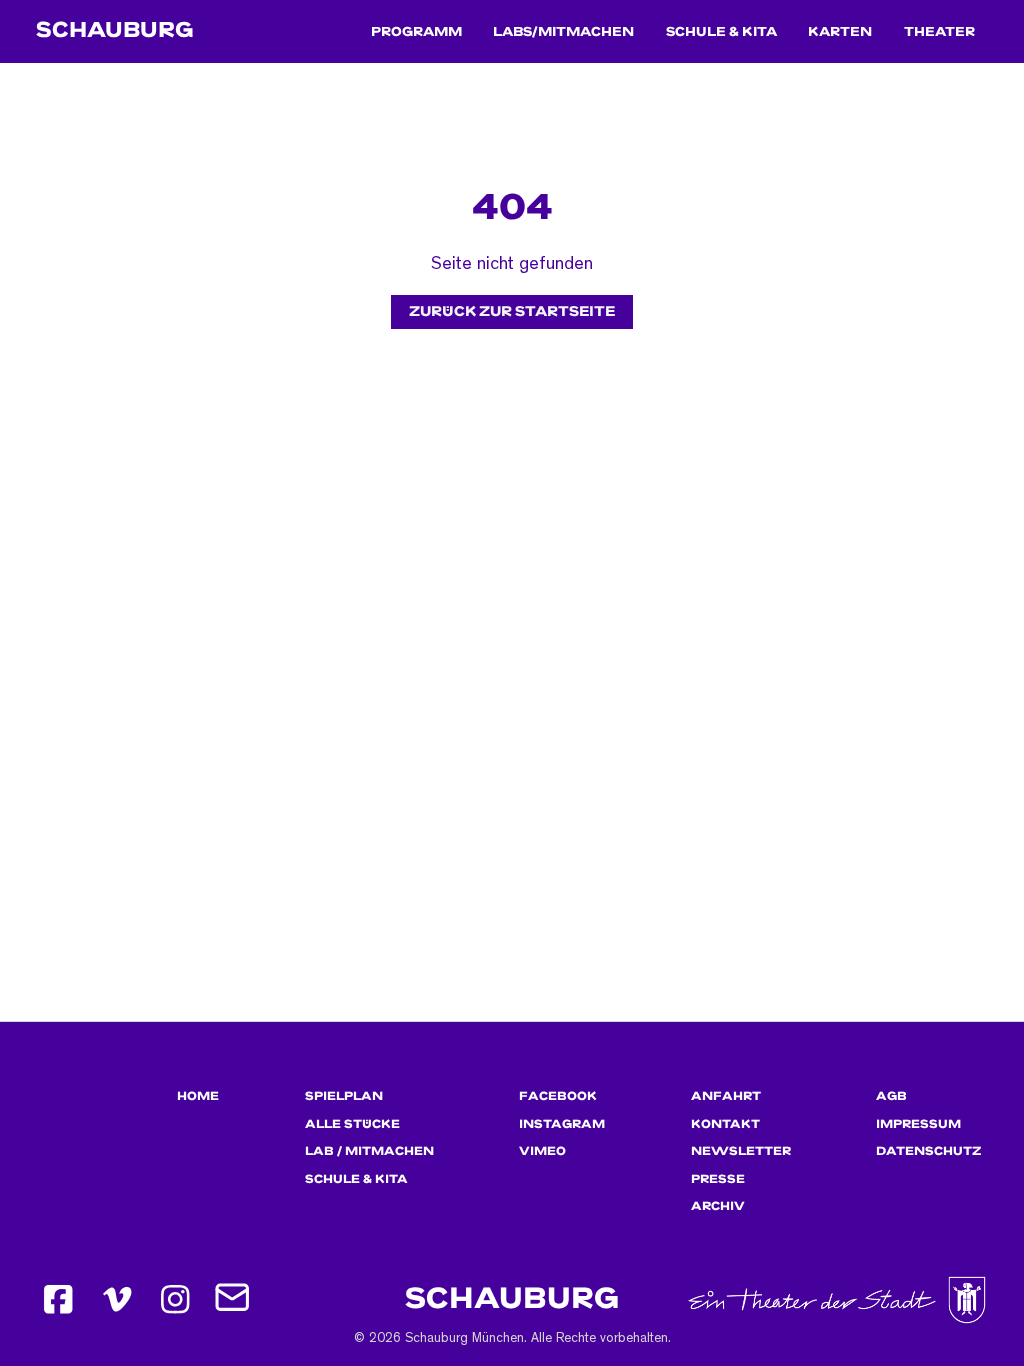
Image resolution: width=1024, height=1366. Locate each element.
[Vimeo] (117, 1299)
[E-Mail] (234, 1299)
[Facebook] (58, 1299)
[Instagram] (175, 1299)
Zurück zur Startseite (512, 311)
